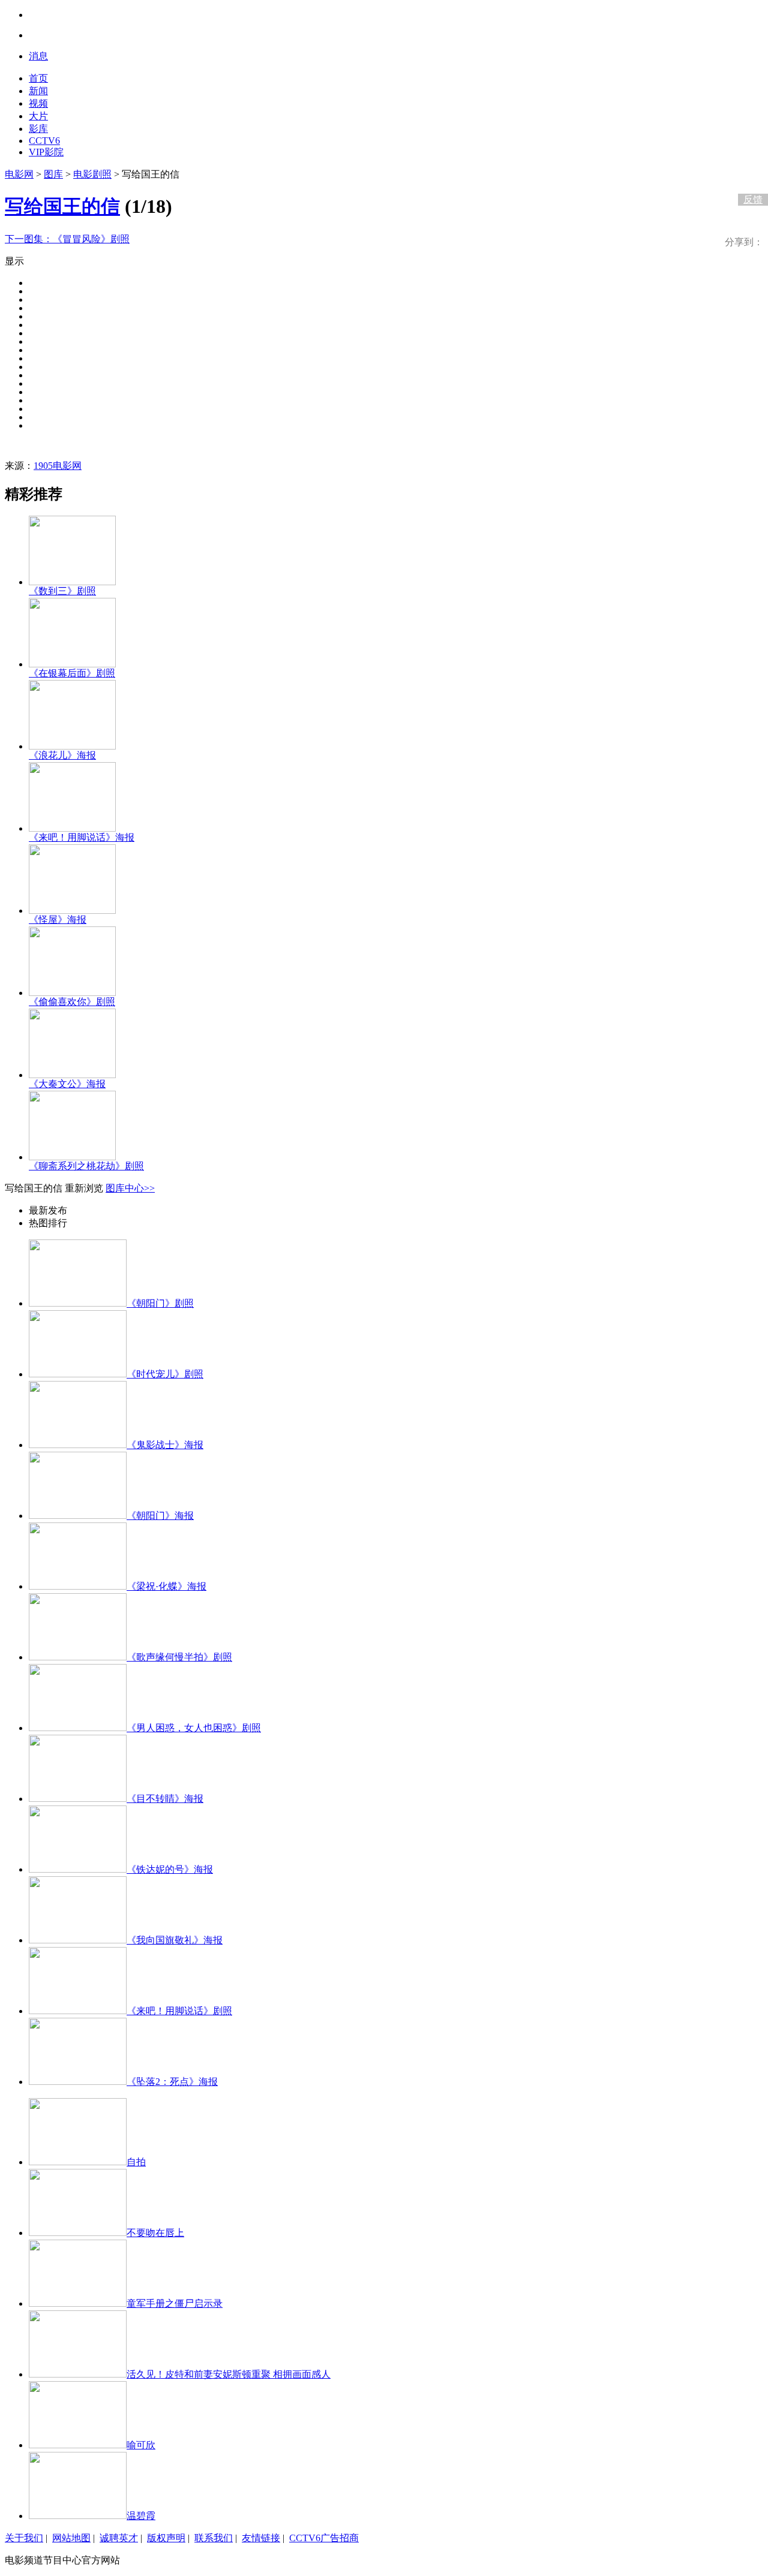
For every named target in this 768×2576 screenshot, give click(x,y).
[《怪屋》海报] (72, 911)
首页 (38, 78)
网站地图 (71, 2538)
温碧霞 (141, 2516)
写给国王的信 (62, 206)
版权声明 (166, 2538)
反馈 (753, 199)
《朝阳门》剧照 (160, 1303)
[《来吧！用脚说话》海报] (72, 828)
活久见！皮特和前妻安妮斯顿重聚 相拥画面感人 (229, 2374)
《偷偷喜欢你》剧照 (72, 1002)
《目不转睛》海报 (165, 1799)
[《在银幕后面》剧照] (72, 664)
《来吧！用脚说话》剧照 (179, 2011)
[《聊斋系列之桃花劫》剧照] (72, 1157)
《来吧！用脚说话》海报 (82, 837)
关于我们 (24, 2538)
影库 (38, 129)
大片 (38, 116)
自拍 (136, 2162)
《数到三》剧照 (62, 591)
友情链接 (261, 2538)
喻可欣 (141, 2445)
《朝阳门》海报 (160, 1516)
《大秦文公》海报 (67, 1084)
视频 (38, 103)
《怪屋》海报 (58, 920)
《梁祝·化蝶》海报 (166, 1586)
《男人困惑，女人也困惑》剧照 (194, 1728)
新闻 (38, 91)
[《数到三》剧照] (72, 582)
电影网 (19, 174)
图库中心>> (130, 1188)
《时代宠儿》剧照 (165, 1374)
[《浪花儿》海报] (72, 746)
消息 (38, 56)
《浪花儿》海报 (62, 755)
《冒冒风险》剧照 (67, 239)
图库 (53, 174)
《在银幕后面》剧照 (72, 673)
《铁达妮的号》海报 (170, 1869)
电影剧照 (92, 174)
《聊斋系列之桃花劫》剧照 (86, 1166)
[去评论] (750, 174)
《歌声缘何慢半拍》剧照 (179, 1657)
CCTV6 (44, 141)
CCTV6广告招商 (324, 2538)
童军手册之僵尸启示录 (175, 2303)
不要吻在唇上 (155, 2233)
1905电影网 (58, 466)
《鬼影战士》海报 (165, 1445)
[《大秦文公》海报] (72, 1075)
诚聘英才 (119, 2538)
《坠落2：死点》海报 (172, 2082)
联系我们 (214, 2538)
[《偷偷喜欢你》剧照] (72, 993)
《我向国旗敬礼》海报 (175, 1940)
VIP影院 (46, 152)
